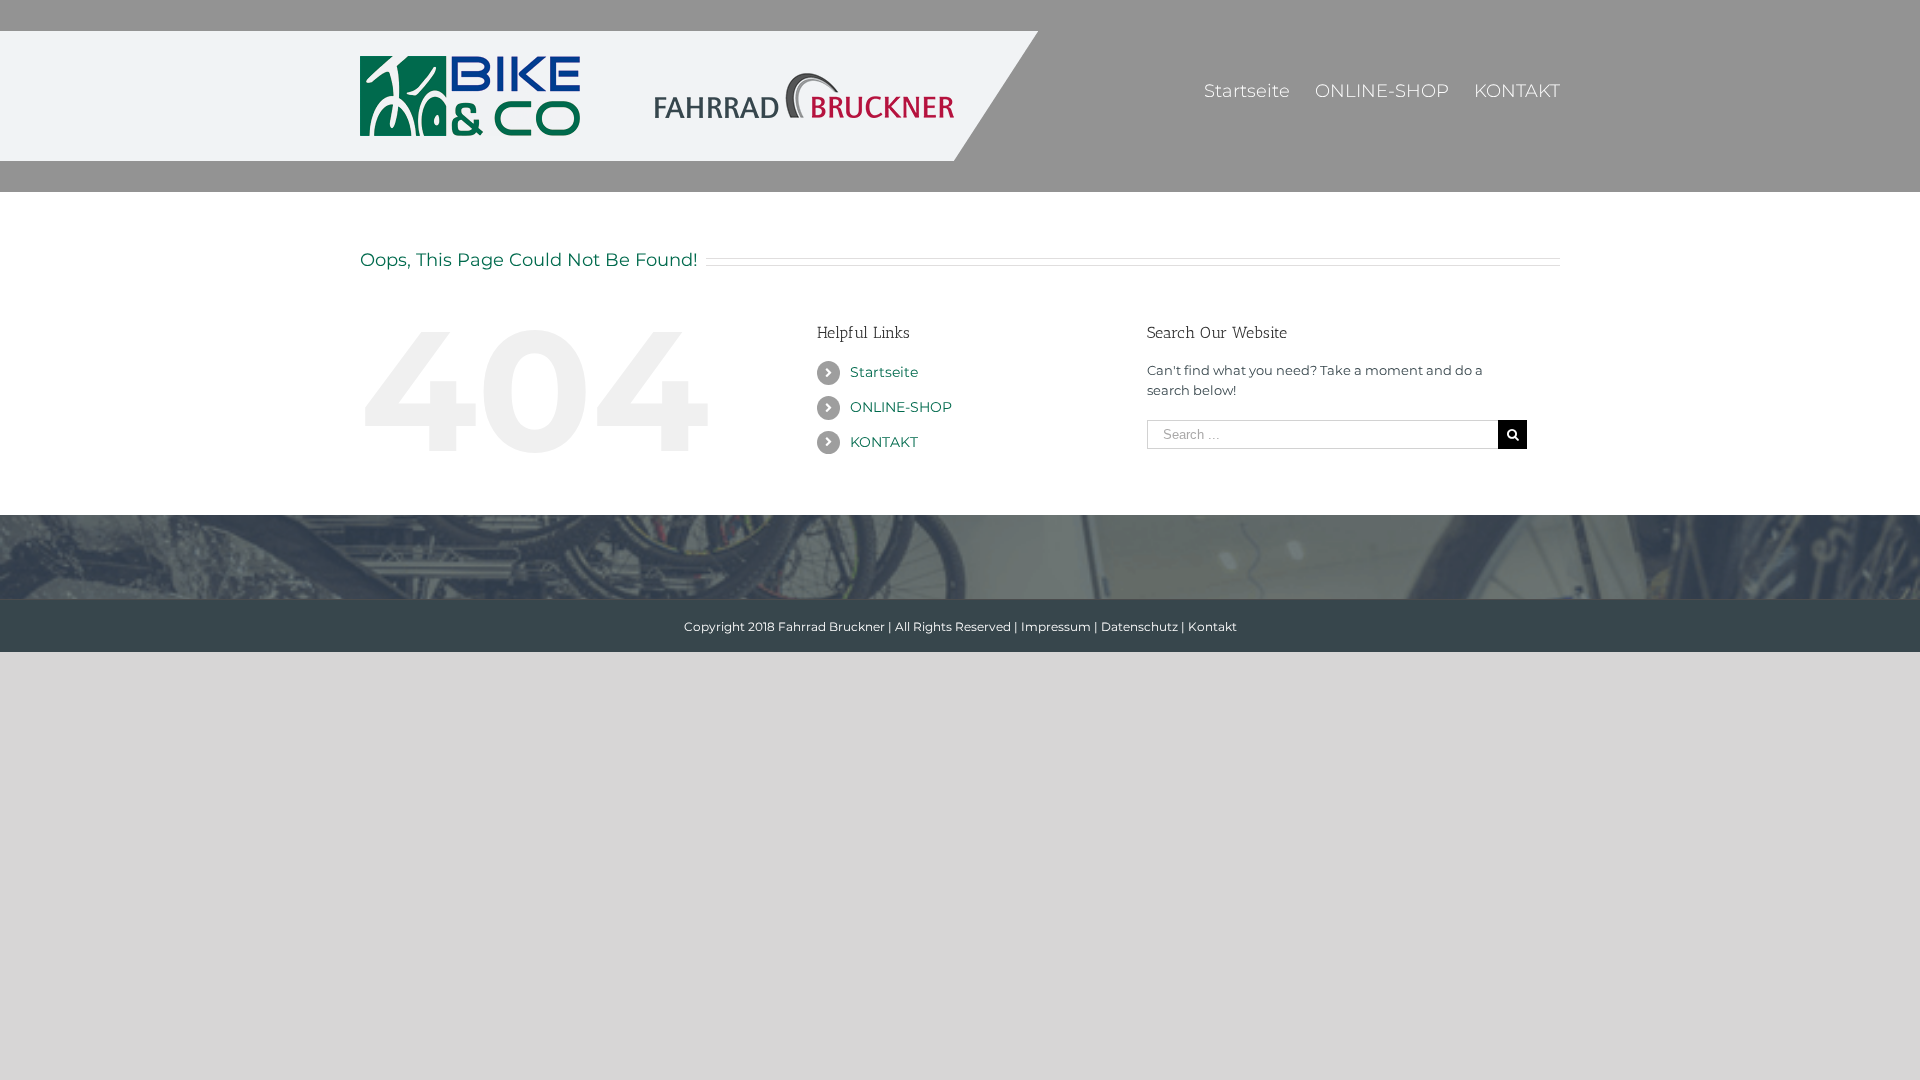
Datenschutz (1139, 626)
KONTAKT (884, 442)
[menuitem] (1259, 90)
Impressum (1056, 626)
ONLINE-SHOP (901, 407)
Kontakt (1212, 626)
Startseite (884, 372)
